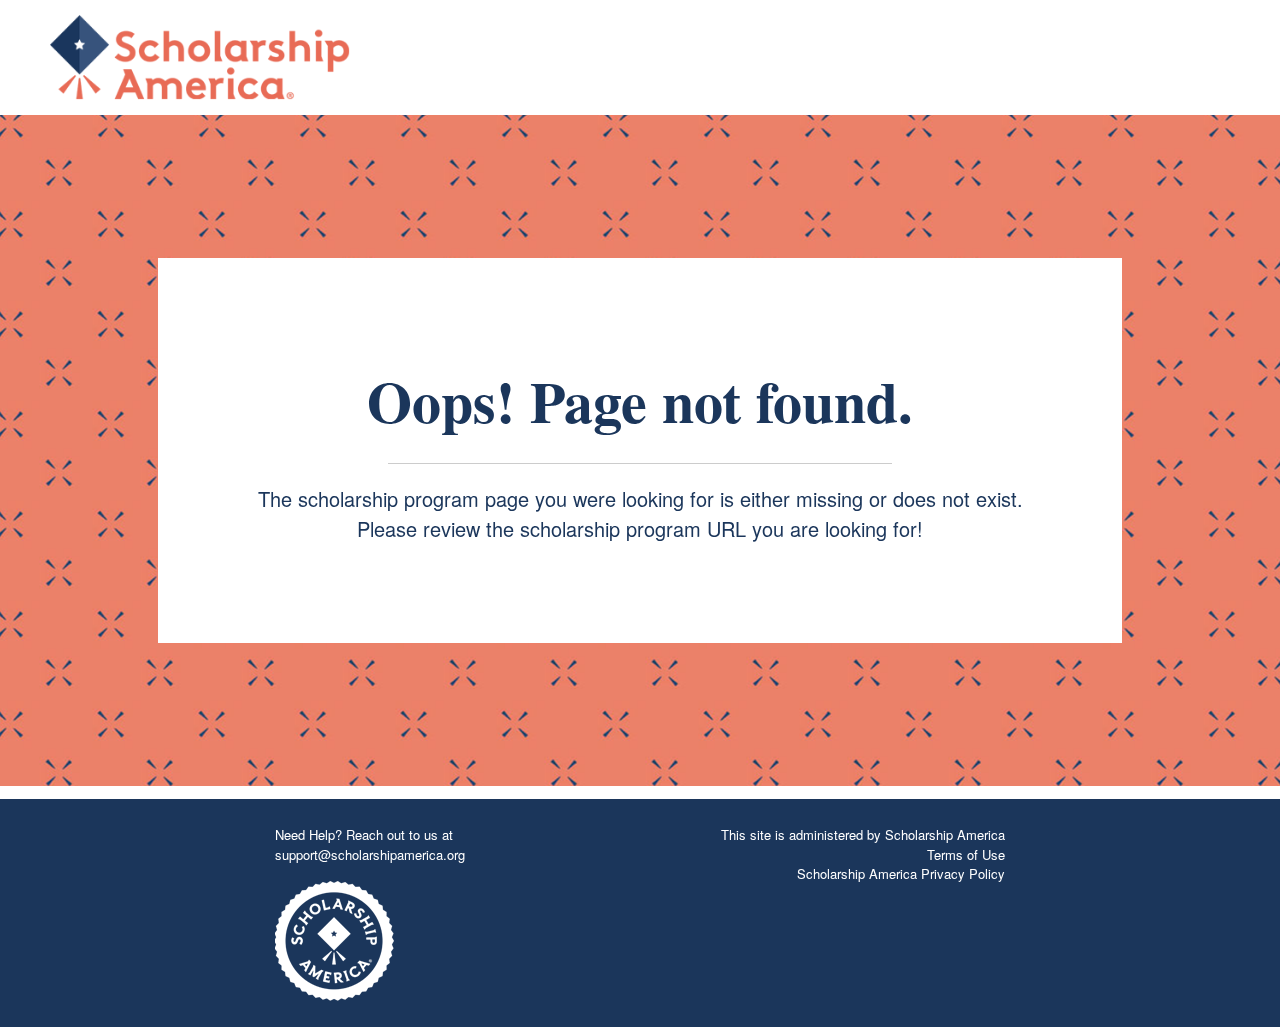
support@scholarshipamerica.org (370, 854)
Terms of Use (966, 854)
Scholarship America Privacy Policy (901, 873)
